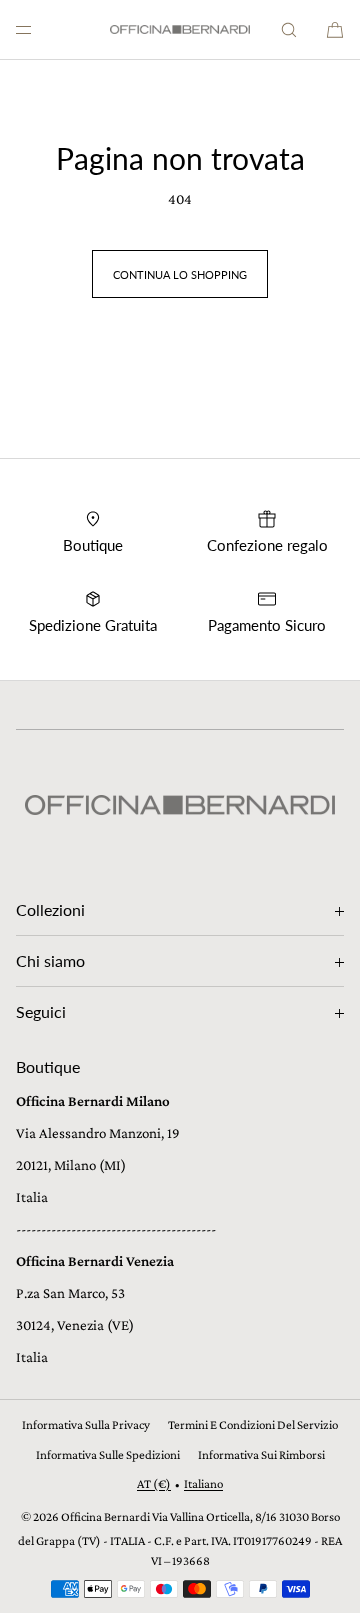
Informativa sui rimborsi (261, 1454)
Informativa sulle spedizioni (108, 1454)
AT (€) (154, 1483)
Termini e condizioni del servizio (253, 1424)
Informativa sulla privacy (86, 1424)
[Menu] (40, 29)
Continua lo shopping (180, 274)
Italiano (203, 1483)
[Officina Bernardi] (180, 30)
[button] (289, 29)
